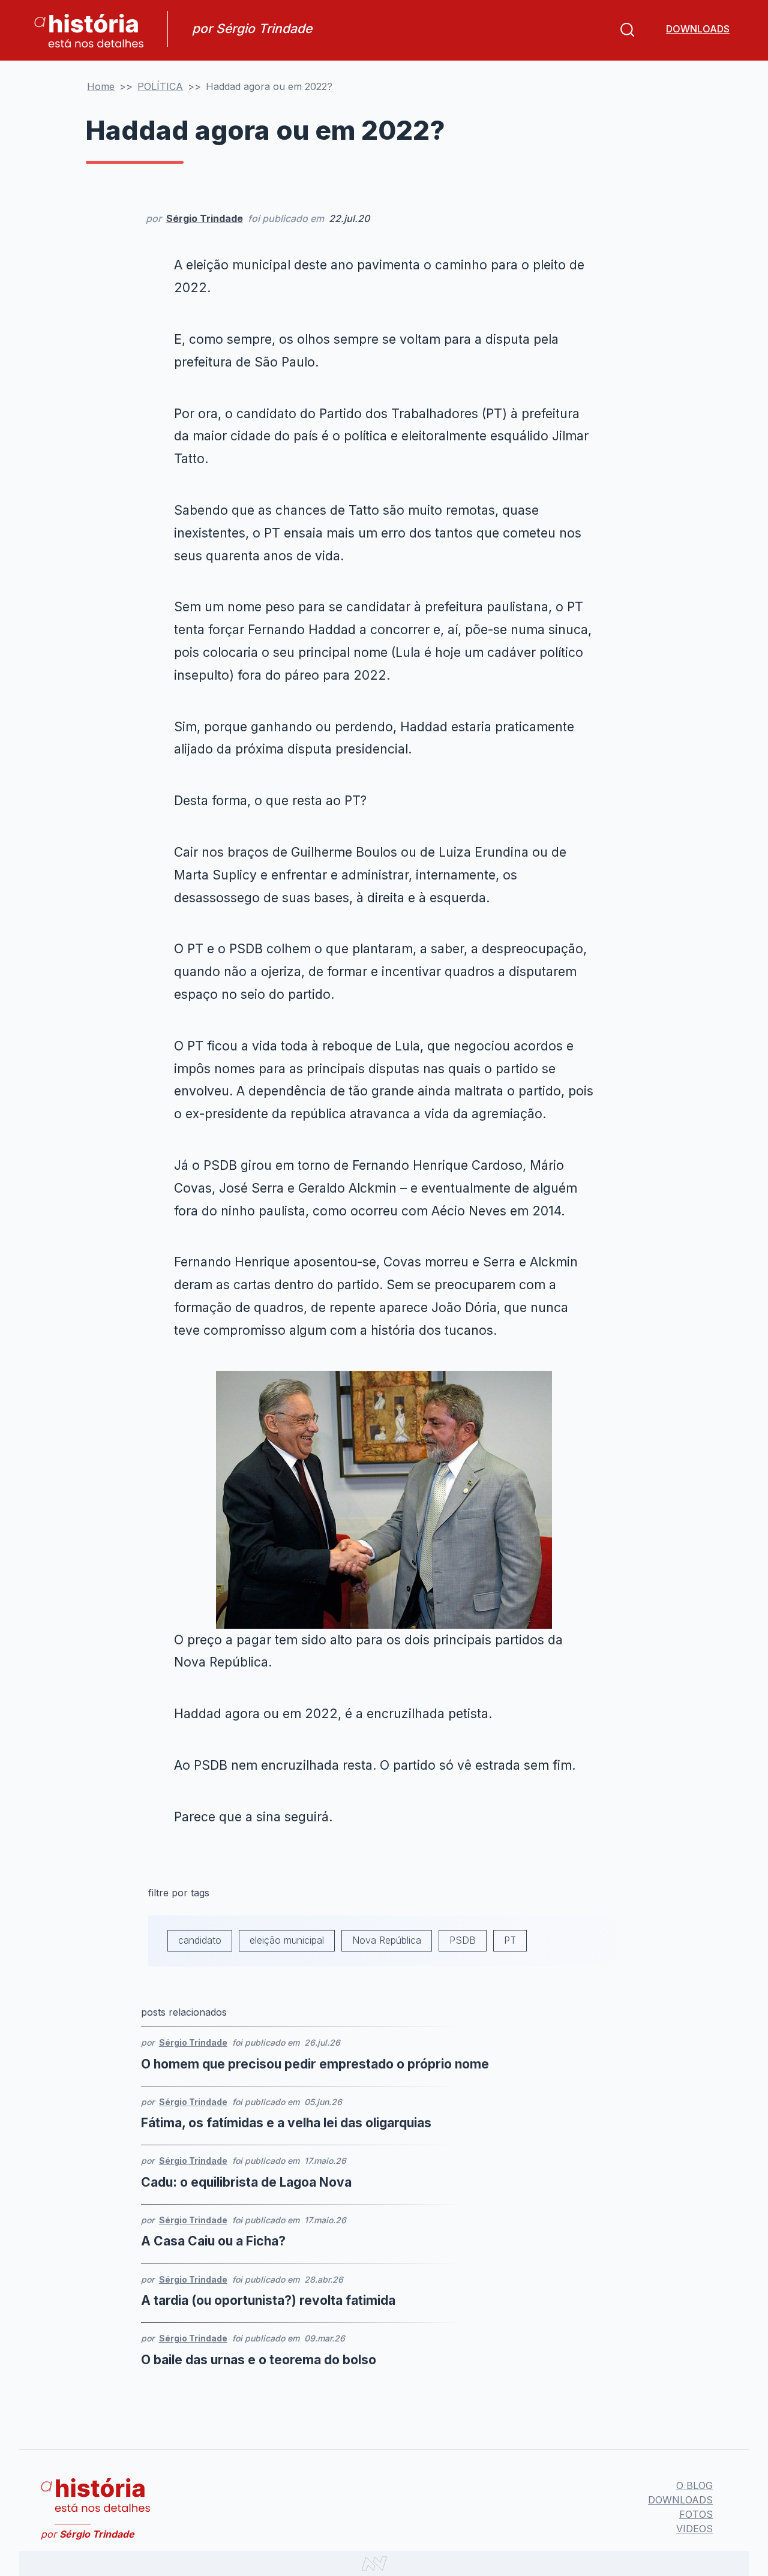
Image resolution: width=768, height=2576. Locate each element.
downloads (698, 29)
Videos (694, 2529)
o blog (694, 2485)
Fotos (696, 2514)
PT (510, 1940)
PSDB (463, 1940)
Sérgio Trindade (205, 218)
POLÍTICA (160, 86)
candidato (200, 1940)
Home (101, 86)
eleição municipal (287, 1940)
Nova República (387, 1940)
